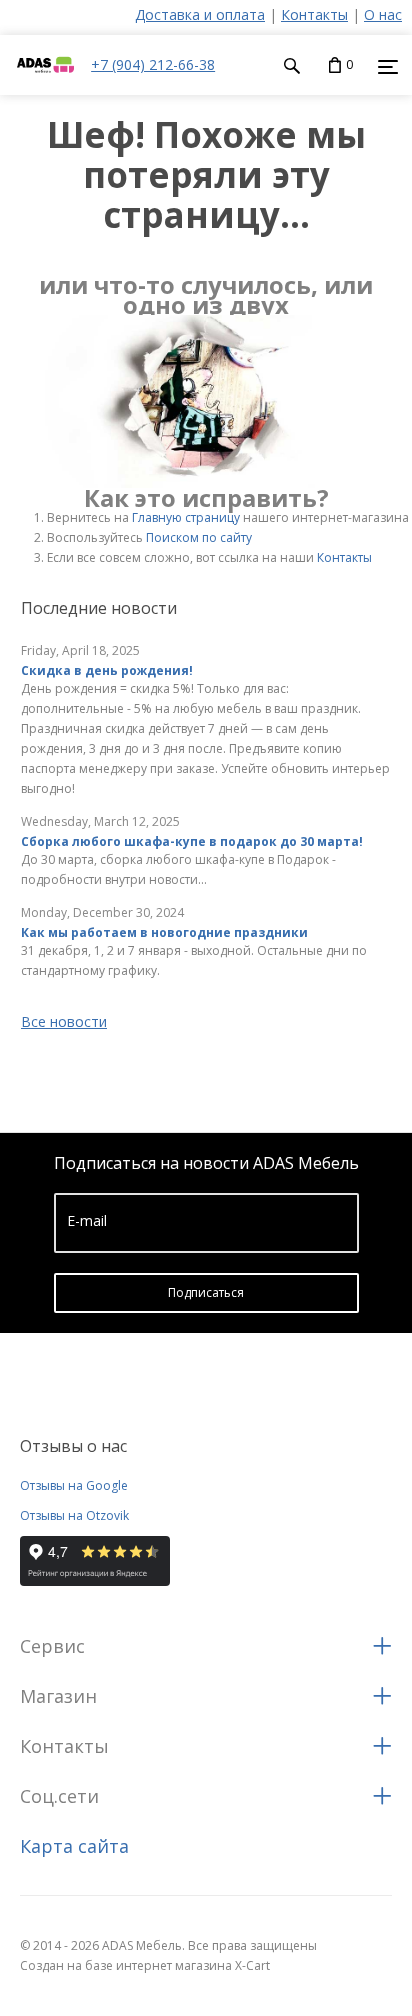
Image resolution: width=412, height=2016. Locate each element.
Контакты (314, 14)
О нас (383, 14)
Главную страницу (186, 517)
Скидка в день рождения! (107, 670)
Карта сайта (74, 1846)
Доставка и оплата (200, 14)
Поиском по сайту (199, 537)
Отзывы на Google (74, 1485)
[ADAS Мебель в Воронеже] (45, 84)
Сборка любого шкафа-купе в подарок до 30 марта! (192, 841)
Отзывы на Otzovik (74, 1515)
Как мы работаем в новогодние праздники (164, 932)
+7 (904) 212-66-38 (153, 64)
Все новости (64, 1021)
